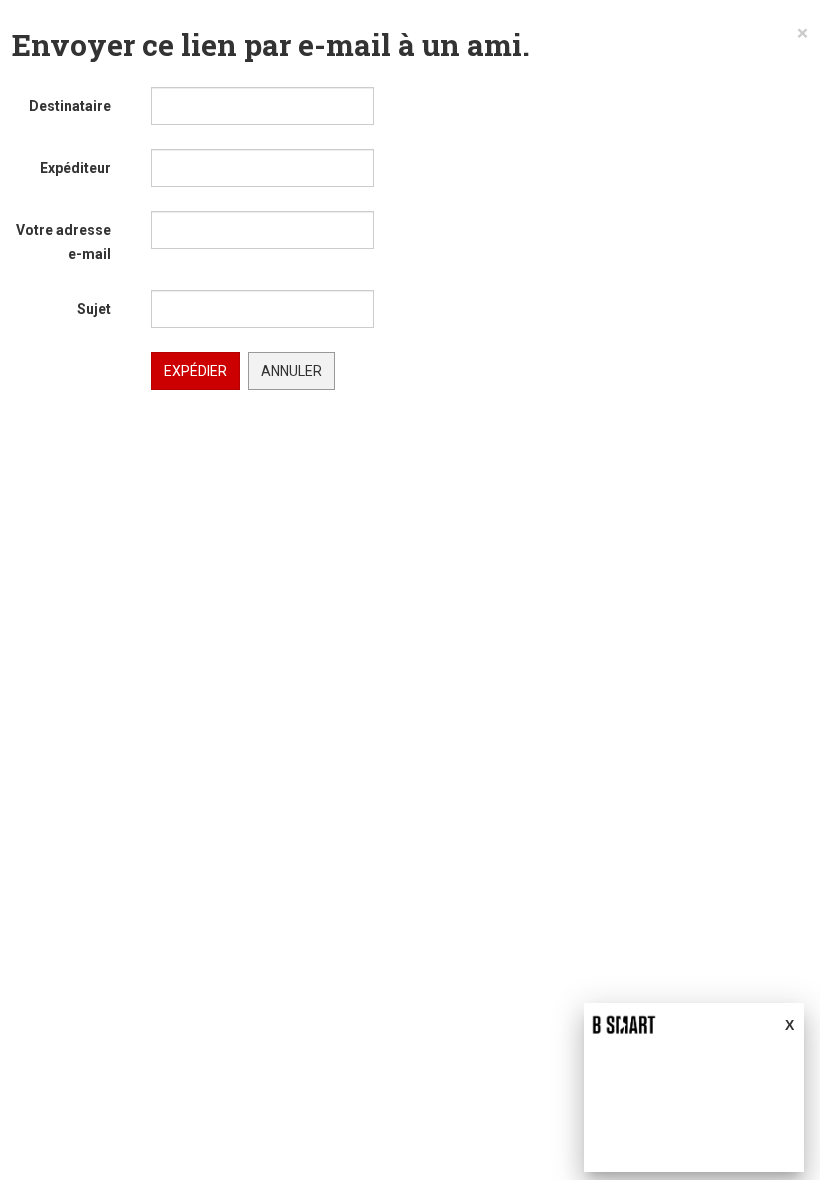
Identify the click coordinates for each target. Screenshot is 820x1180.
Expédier (195, 371)
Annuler (291, 371)
